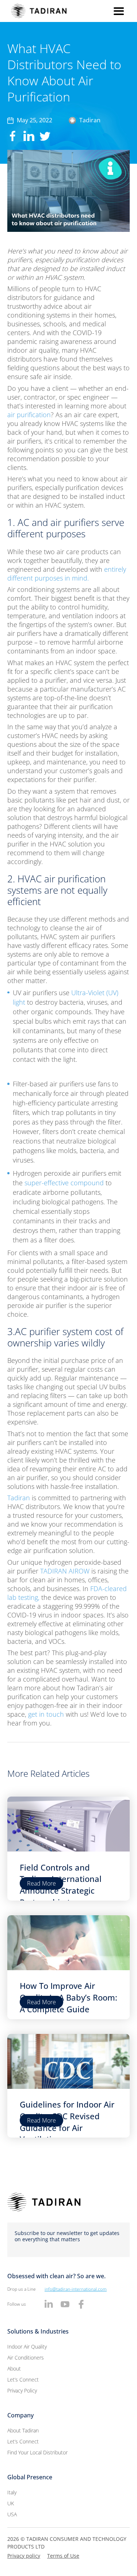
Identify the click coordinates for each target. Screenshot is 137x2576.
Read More (41, 1883)
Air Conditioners (26, 2358)
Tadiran (19, 1498)
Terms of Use (63, 2556)
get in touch (47, 1714)
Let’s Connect (23, 2379)
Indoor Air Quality (27, 2347)
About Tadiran (23, 2430)
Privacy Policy (22, 2390)
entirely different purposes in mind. (67, 574)
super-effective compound (64, 1183)
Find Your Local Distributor (37, 2452)
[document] (68, 1026)
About (14, 2369)
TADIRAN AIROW (65, 1571)
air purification (29, 415)
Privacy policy (24, 2556)
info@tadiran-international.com (76, 2289)
